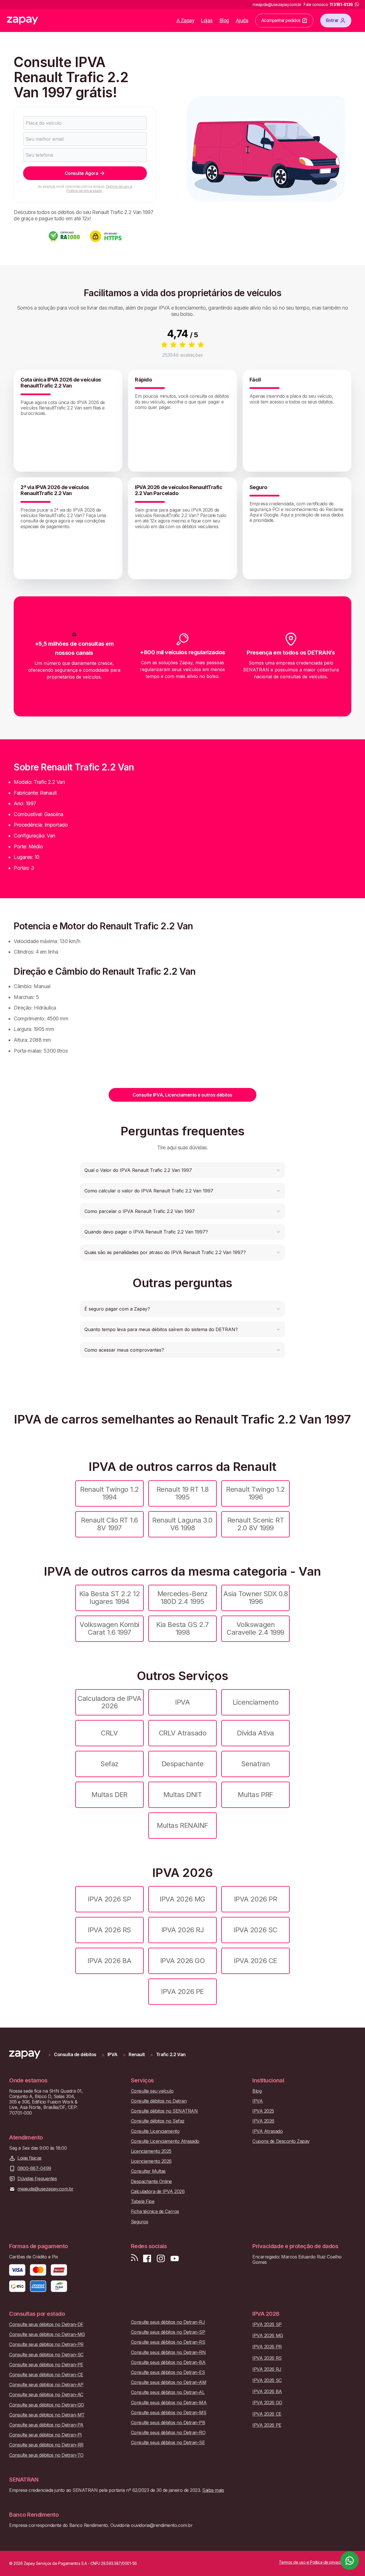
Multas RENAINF (182, 1825)
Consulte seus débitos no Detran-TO (46, 2455)
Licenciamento (256, 1702)
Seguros (140, 2222)
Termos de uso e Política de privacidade (99, 188)
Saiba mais (213, 2490)
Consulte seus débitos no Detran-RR (46, 2445)
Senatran (255, 1764)
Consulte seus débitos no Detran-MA (169, 2403)
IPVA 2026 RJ (182, 1930)
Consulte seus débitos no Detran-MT (47, 2415)
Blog (224, 20)
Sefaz (109, 1764)
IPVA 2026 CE (255, 1961)
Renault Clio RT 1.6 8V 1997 (109, 1524)
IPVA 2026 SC (255, 1930)
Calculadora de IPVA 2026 (109, 1702)
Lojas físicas (30, 2158)
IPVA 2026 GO (182, 1961)
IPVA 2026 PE (182, 1991)
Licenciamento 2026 (151, 2161)
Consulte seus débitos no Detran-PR (46, 2344)
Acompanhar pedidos (281, 20)
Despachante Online (151, 2182)
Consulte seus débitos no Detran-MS (169, 2413)
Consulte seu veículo (152, 2091)
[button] (182, 1170)
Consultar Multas (148, 2171)
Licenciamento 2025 (151, 2151)
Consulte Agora (81, 173)
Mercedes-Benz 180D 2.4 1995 (183, 1597)
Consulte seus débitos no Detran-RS (168, 2342)
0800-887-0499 (34, 2168)
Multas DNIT (183, 1795)
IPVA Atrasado (267, 2131)
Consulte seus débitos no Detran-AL (168, 2392)
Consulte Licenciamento (155, 2131)
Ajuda (242, 20)
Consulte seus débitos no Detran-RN (168, 2352)
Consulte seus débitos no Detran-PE (46, 2365)
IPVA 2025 (263, 2111)
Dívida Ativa (255, 1733)
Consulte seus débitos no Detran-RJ (168, 2322)
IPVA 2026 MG (182, 1899)
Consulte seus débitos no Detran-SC (46, 2355)
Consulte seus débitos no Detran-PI (45, 2435)
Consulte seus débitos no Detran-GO (47, 2405)
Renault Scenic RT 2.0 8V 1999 (256, 1524)
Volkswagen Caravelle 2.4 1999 (255, 1628)
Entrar (332, 20)
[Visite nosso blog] (134, 2259)
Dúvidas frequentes (37, 2179)
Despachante (183, 1764)
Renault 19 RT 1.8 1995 (183, 1493)
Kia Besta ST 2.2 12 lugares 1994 (110, 1597)
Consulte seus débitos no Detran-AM (169, 2382)
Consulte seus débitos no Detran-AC (46, 2395)
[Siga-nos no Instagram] (161, 2259)
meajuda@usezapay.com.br (45, 2189)
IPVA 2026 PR (255, 1899)
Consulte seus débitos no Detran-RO (168, 2433)
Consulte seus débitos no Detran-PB (168, 2423)
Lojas (207, 20)
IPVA (182, 1702)
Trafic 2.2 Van (171, 2055)
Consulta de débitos (75, 2055)
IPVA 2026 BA (109, 1961)
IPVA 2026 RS (109, 1930)
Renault (137, 2055)
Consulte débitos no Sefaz (158, 2121)
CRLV (109, 1733)
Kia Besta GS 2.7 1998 (182, 1628)
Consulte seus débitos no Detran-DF (46, 2324)
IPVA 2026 (263, 2121)
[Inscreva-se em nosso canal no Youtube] (175, 2259)
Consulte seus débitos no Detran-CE (46, 2375)
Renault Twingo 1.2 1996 (255, 1493)
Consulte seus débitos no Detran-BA (168, 2362)
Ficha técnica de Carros (155, 2211)
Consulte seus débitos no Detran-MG (47, 2334)
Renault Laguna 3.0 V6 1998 (182, 1524)
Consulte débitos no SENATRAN (164, 2111)
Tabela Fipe (143, 2201)
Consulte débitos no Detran (159, 2101)
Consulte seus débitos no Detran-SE (168, 2443)
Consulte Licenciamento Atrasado (165, 2141)
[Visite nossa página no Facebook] (147, 2259)
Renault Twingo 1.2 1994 (109, 1493)
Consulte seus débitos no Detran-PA (46, 2425)
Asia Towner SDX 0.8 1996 (256, 1597)
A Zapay (185, 20)
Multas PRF (255, 1795)
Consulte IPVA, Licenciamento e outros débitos (182, 1095)
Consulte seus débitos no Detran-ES (168, 2372)
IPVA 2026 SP (109, 1899)
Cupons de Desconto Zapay (281, 2141)
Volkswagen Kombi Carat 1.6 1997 (109, 1628)
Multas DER (109, 1795)
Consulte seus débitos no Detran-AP (46, 2385)
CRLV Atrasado (183, 1733)
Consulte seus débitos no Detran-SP (168, 2332)
